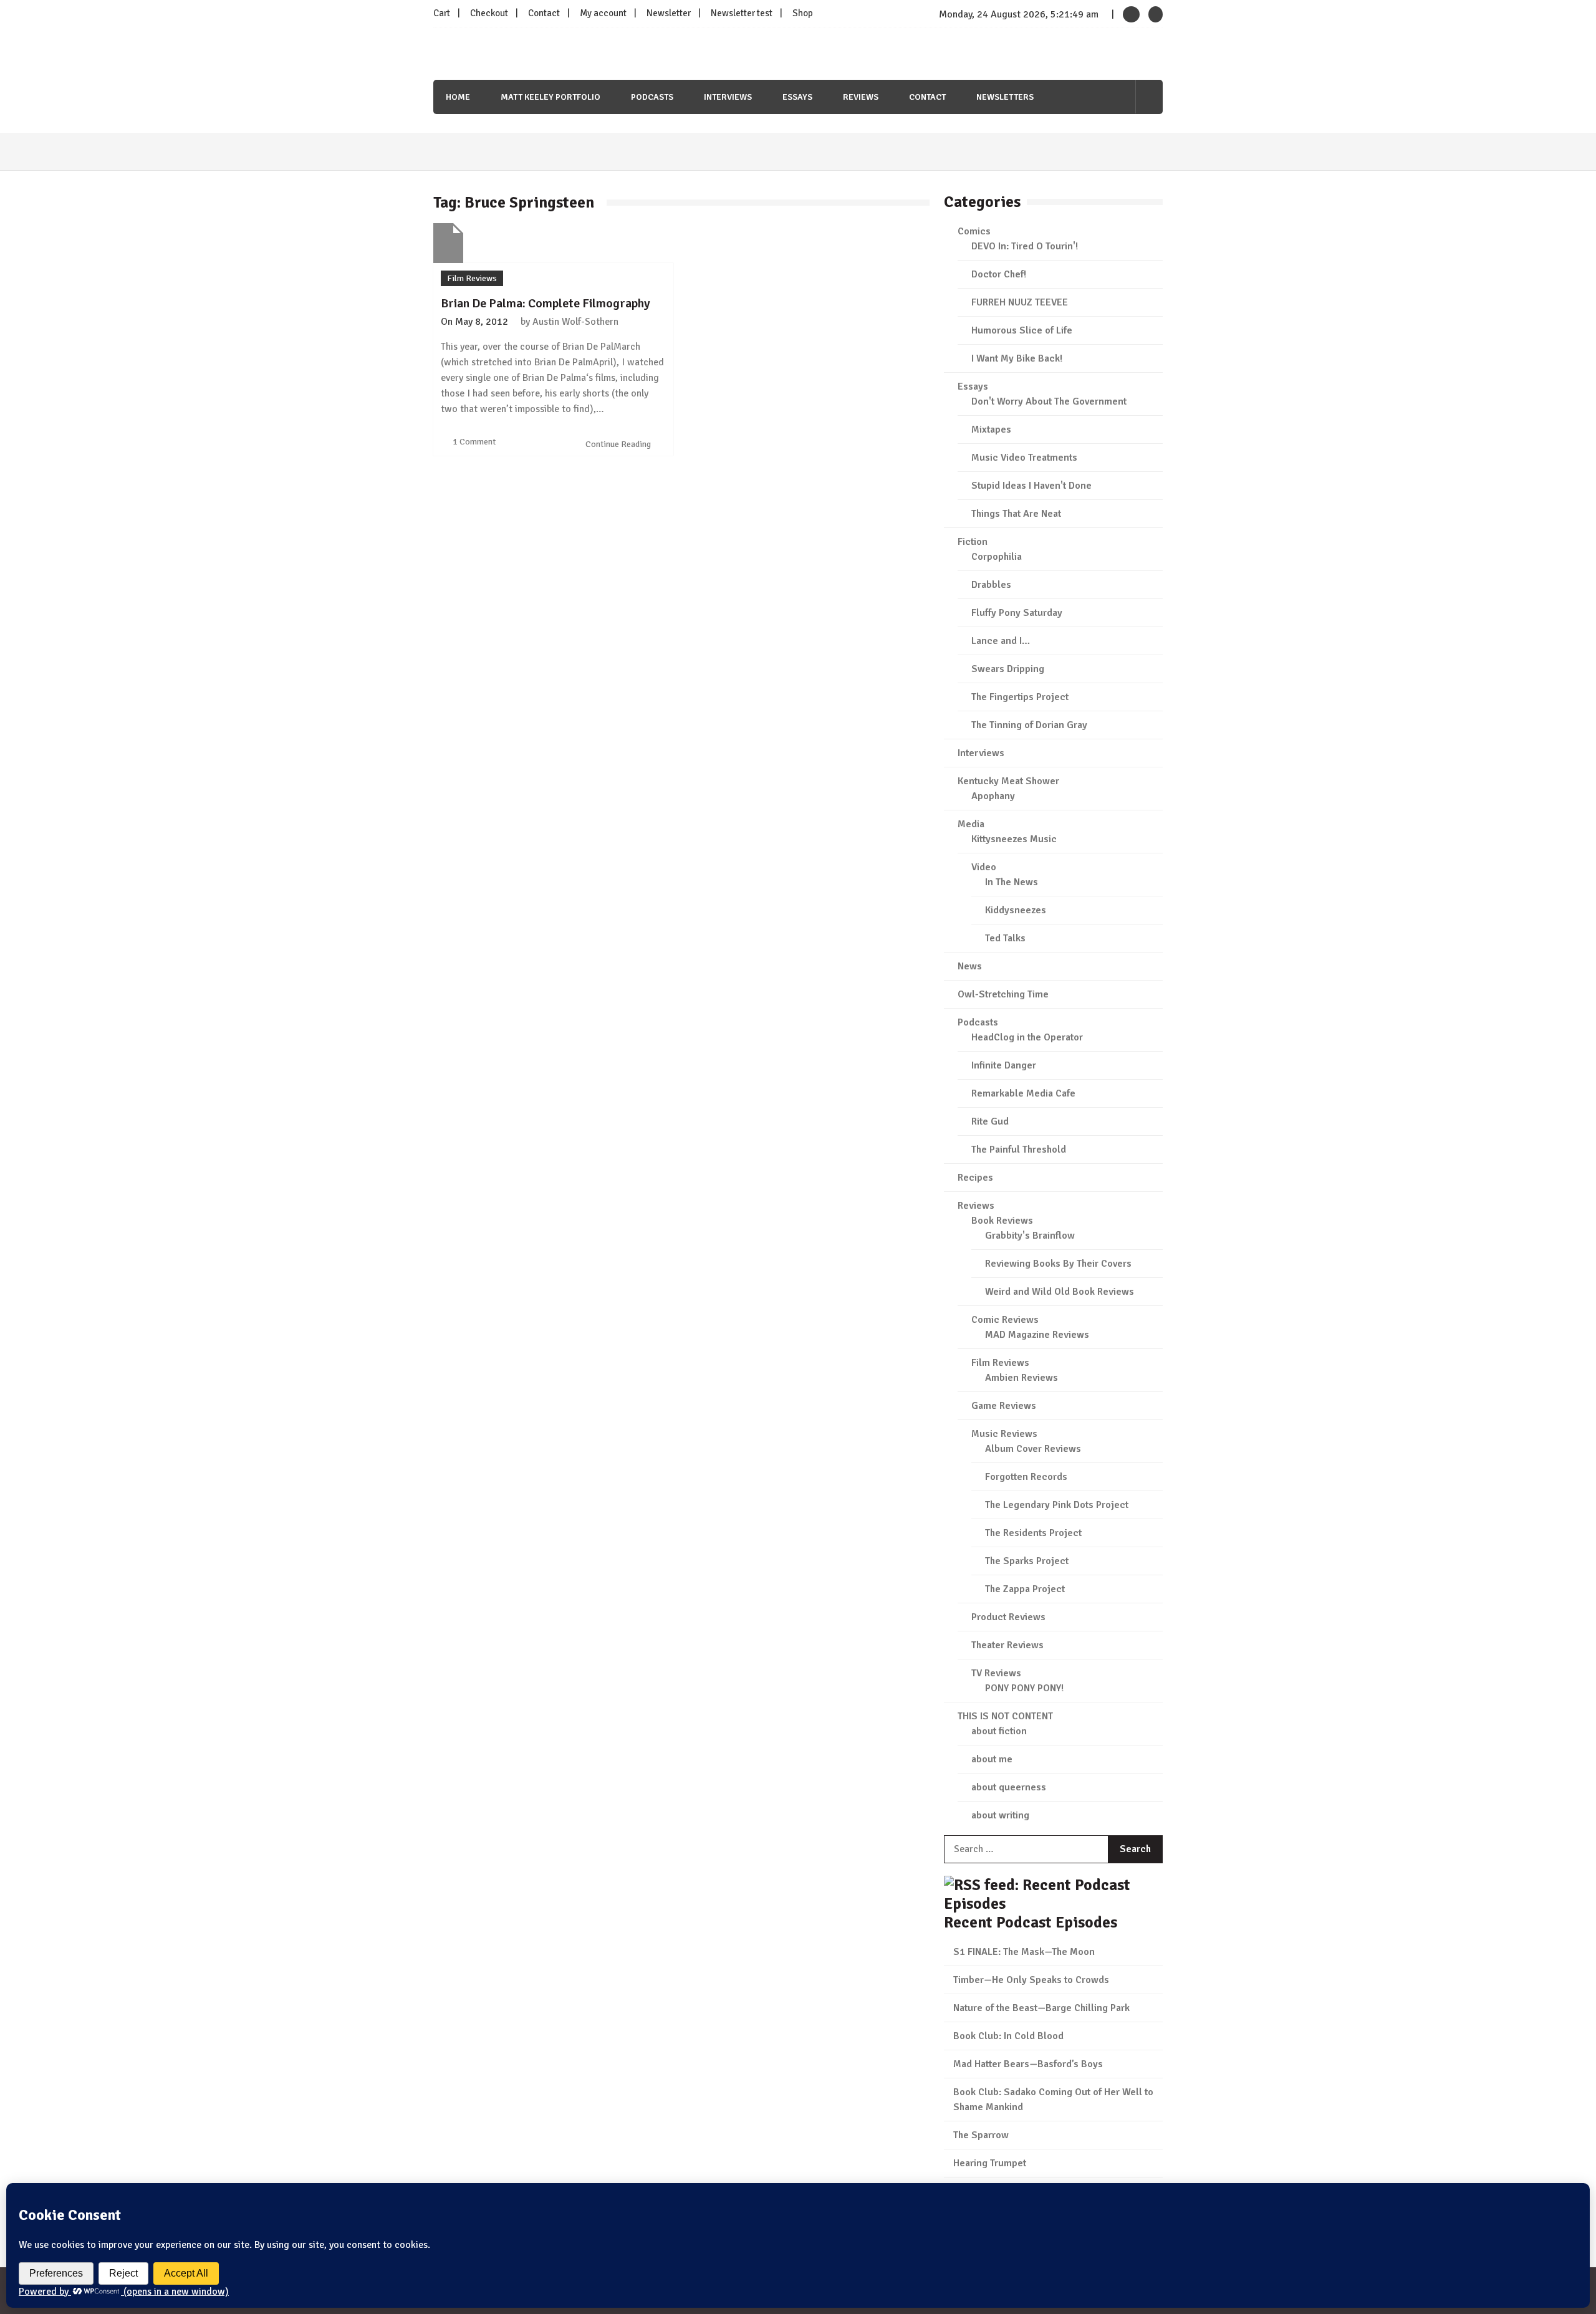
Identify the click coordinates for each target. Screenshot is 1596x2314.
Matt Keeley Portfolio (550, 97)
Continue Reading (619, 444)
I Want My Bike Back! (1017, 358)
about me (992, 1759)
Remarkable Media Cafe (1023, 1093)
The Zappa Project (1025, 1589)
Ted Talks (1005, 938)
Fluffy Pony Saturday (1017, 613)
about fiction (999, 1731)
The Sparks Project (1027, 1561)
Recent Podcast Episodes (1031, 1922)
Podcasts (652, 97)
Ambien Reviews (1022, 1378)
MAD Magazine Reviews (1037, 1335)
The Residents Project (1033, 1533)
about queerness (1009, 1787)
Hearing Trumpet (990, 2163)
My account (603, 13)
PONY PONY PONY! (1024, 1688)
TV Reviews (996, 1673)
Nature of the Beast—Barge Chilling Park (1041, 2008)
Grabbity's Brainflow (1030, 1236)
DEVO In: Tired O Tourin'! (1025, 246)
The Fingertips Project (1020, 697)
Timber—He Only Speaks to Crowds (1031, 1980)
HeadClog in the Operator (1027, 1037)
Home (458, 97)
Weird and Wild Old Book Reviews (1060, 1292)
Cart (442, 13)
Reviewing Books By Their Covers (1058, 1264)
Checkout (489, 13)
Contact (544, 13)
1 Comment (474, 442)
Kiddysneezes (1016, 910)
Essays (797, 97)
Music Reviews (1004, 1434)
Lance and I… (1001, 641)
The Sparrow (981, 2135)
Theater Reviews (1007, 1645)
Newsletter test (742, 13)
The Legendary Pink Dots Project (1057, 1505)
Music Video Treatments (1024, 458)
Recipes (975, 1178)
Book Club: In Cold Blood (1008, 2036)
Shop (803, 13)
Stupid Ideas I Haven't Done (1031, 486)
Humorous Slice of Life (1022, 330)
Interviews (728, 97)
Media (971, 824)
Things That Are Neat (1016, 514)
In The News (1012, 882)
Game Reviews (1004, 1406)
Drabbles (991, 585)
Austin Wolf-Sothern (575, 322)
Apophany (993, 796)
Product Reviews (1008, 1617)
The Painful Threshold (1019, 1150)
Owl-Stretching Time (1003, 994)
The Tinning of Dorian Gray (1029, 725)
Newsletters (1005, 97)
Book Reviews (1002, 1221)
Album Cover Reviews (1033, 1449)
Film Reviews (472, 278)
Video (984, 867)
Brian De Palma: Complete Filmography (546, 303)
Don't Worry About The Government (1049, 401)
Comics (974, 231)
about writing (1000, 1815)
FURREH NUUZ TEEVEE (1020, 302)
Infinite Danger (1004, 1065)
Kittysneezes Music (1014, 839)
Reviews (861, 97)
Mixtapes (991, 430)
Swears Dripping (1008, 669)
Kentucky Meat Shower (1008, 781)
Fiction (973, 542)
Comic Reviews (1005, 1320)
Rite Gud (990, 1121)
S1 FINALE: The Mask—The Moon (1024, 1952)
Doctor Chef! (999, 274)
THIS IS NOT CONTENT (1005, 1716)
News (970, 966)
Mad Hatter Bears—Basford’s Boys (1028, 2064)
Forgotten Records (1026, 1477)
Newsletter (669, 13)
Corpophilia (997, 557)
